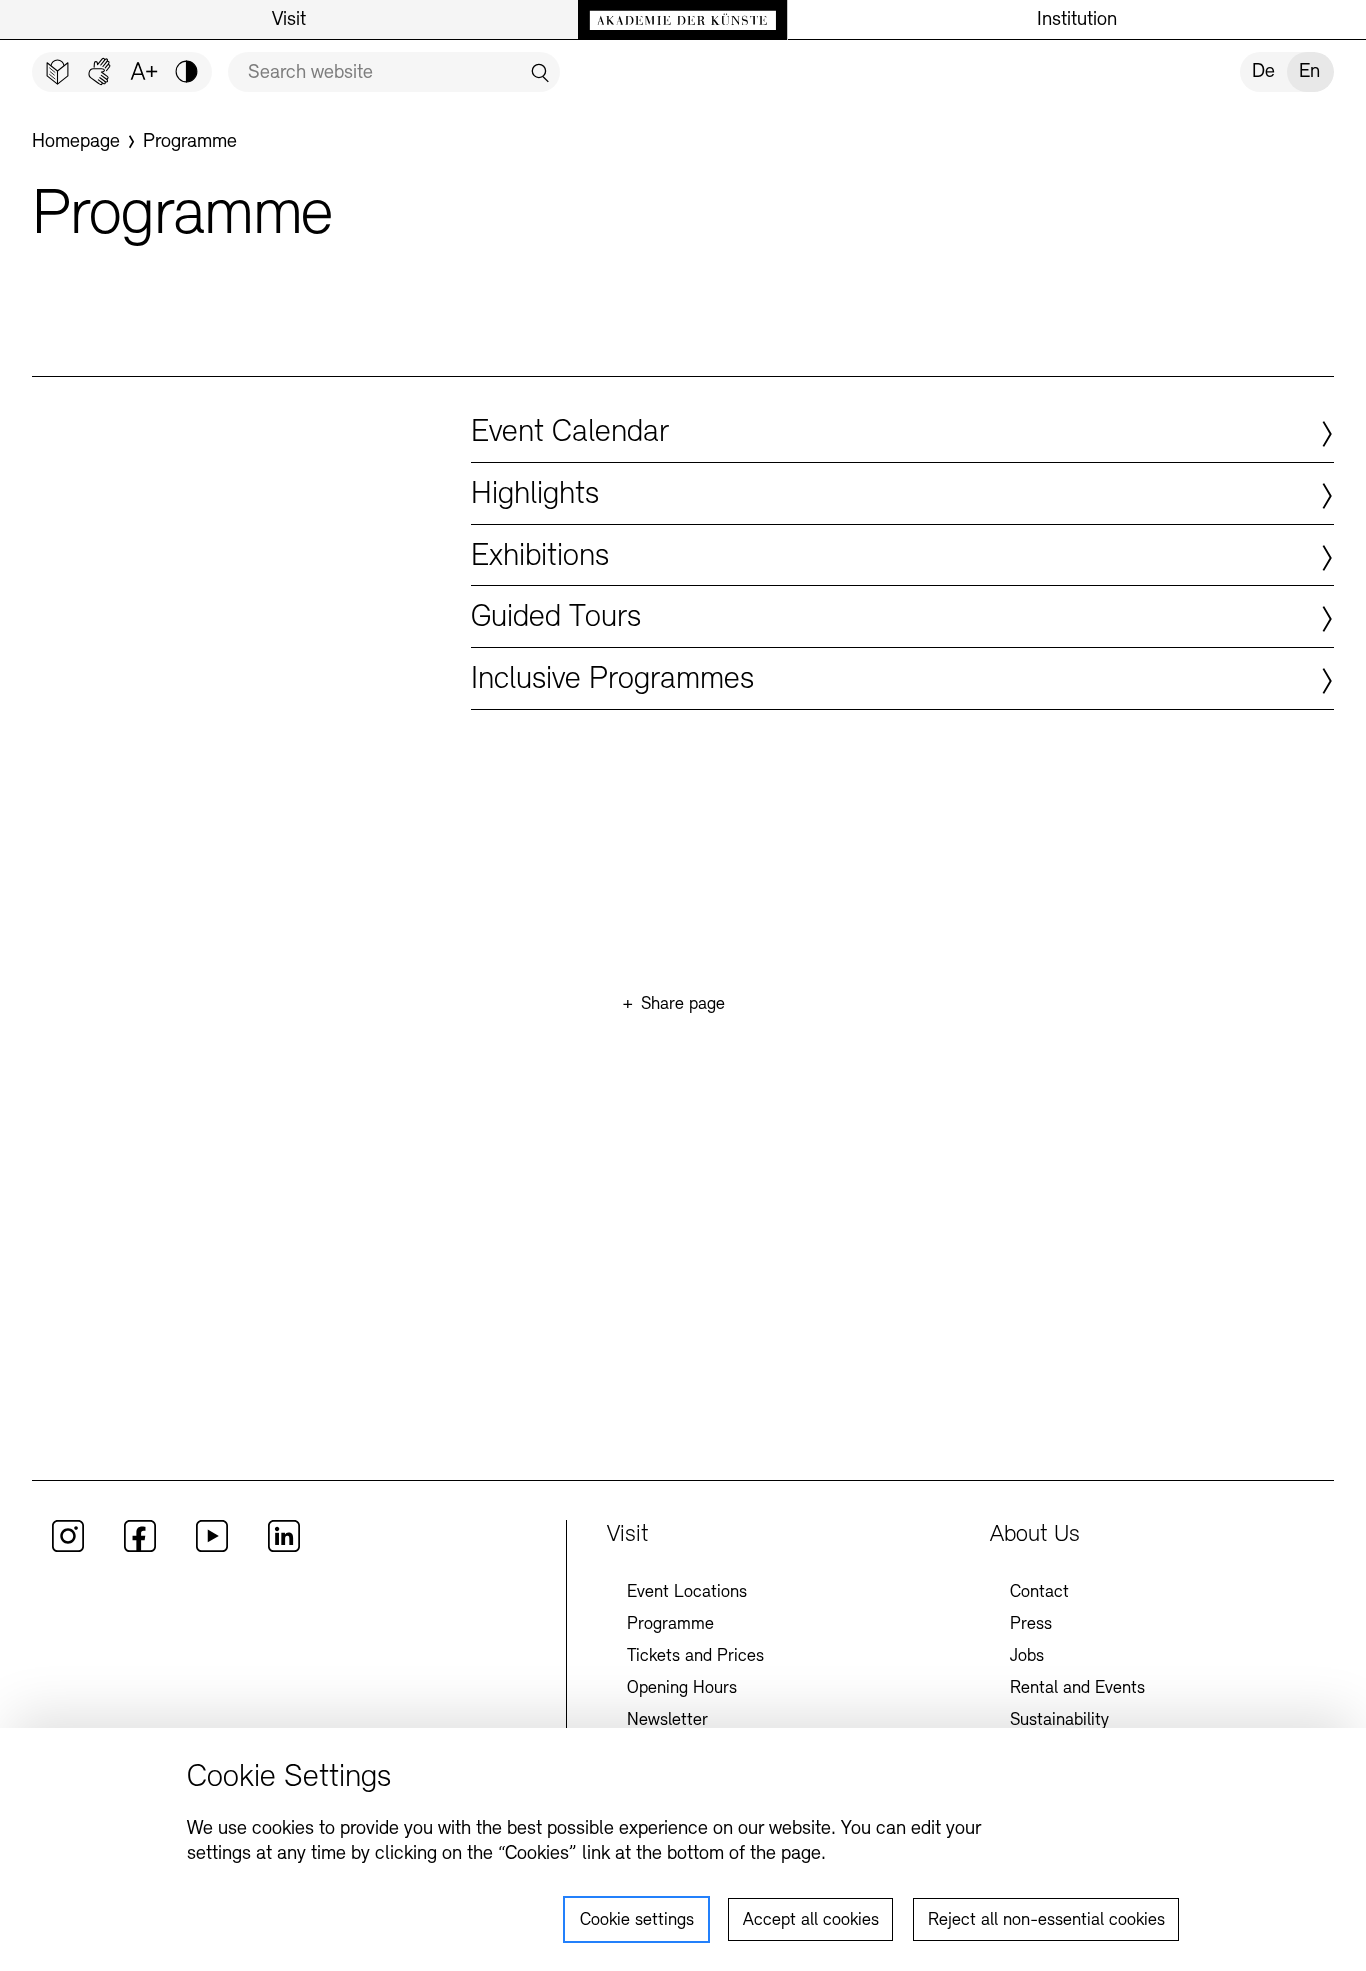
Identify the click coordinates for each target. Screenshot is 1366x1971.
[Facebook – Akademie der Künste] (140, 1548)
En (1309, 72)
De (1263, 72)
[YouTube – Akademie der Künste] (212, 1548)
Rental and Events (1077, 1689)
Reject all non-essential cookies (1046, 1921)
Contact (1039, 1593)
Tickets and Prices (695, 1657)
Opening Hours (682, 1689)
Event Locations (687, 1593)
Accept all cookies (811, 1921)
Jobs (1027, 1657)
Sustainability (1059, 1721)
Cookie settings (637, 1921)
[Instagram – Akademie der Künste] (68, 1548)
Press (1031, 1625)
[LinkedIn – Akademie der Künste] (284, 1548)
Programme (670, 1625)
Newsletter (667, 1721)
